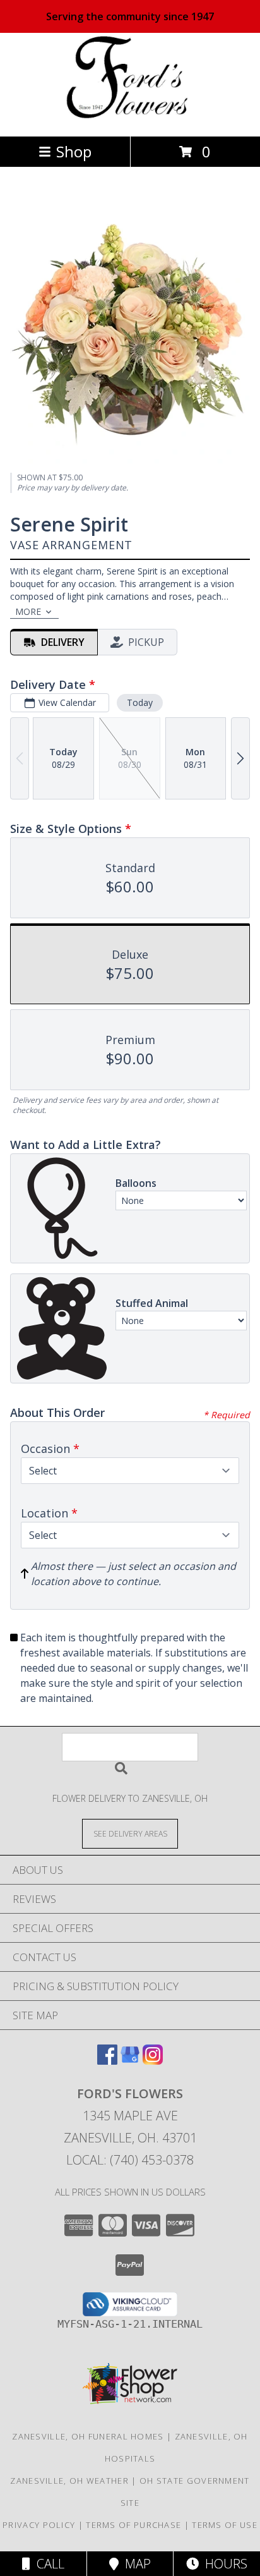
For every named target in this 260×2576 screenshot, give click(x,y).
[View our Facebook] (107, 2061)
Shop (74, 151)
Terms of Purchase (133, 2525)
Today (140, 702)
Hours (223, 2564)
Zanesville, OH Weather (69, 2481)
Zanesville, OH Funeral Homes (88, 2436)
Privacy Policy (39, 2525)
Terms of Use (225, 2525)
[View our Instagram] (153, 2061)
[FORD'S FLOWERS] (130, 118)
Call (47, 2564)
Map (135, 2564)
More (28, 611)
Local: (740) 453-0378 (130, 2160)
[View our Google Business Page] (130, 2061)
